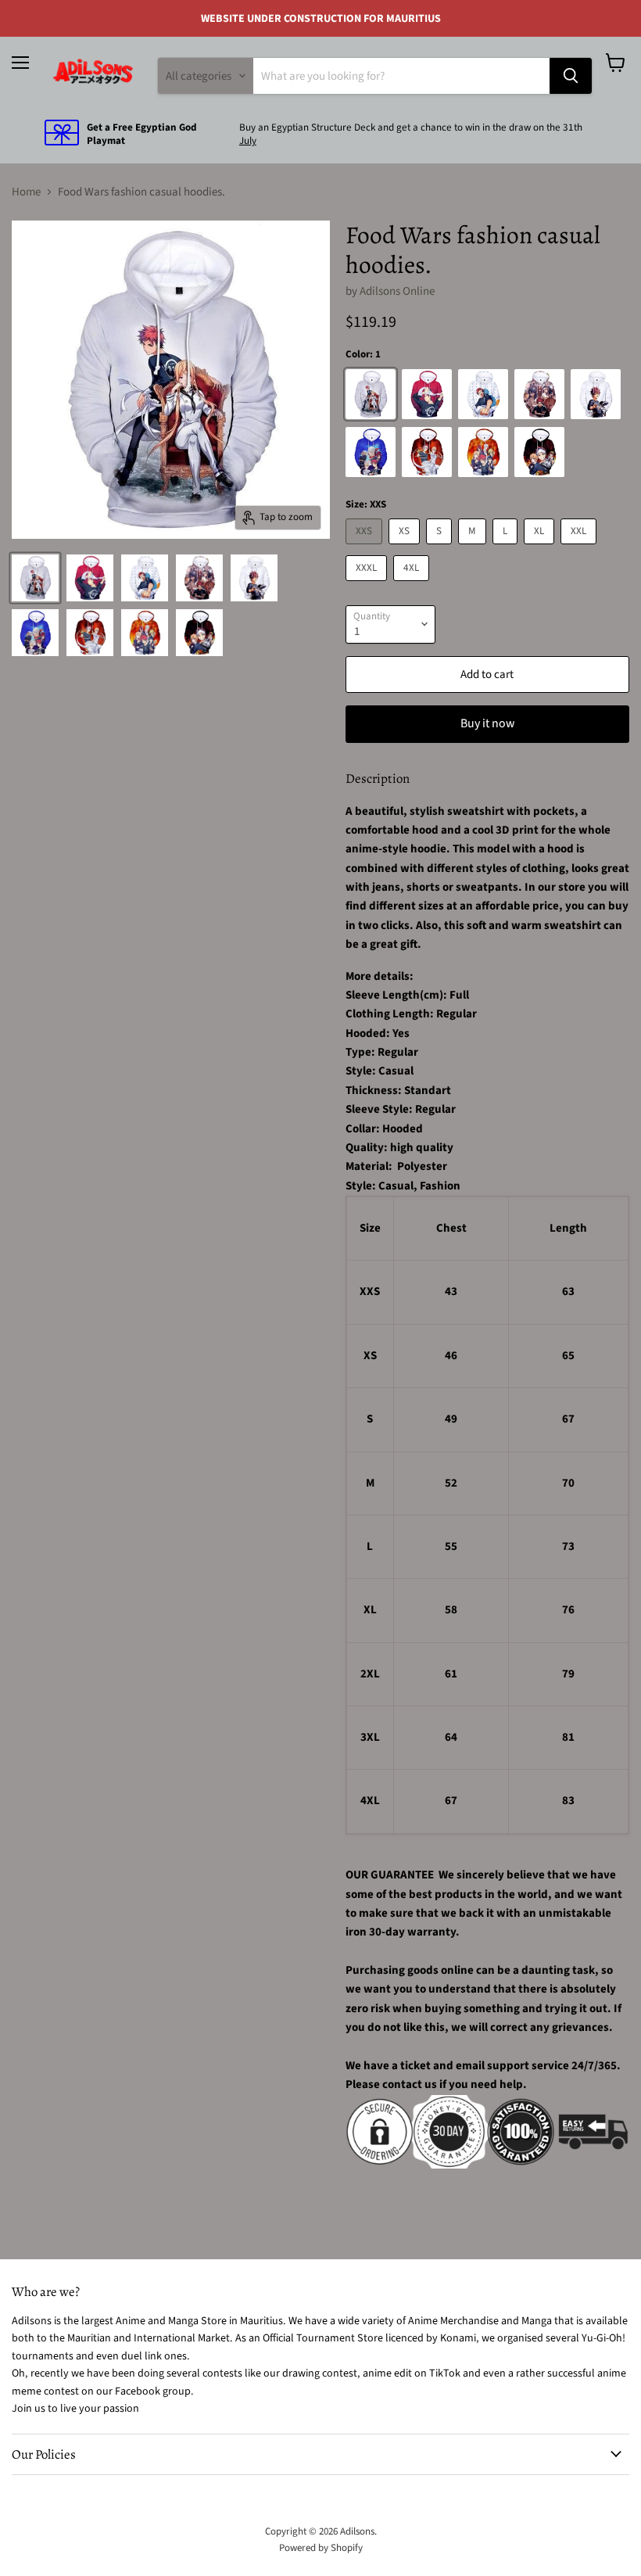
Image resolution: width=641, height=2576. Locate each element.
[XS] (406, 549)
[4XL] (413, 585)
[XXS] (366, 549)
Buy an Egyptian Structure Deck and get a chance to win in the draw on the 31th (411, 127)
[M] (474, 549)
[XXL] (580, 549)
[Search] (571, 76)
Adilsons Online (397, 291)
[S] (441, 549)
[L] (507, 549)
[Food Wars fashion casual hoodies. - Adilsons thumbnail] (35, 578)
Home (26, 192)
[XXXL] (368, 585)
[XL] (541, 549)
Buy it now (487, 723)
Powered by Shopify (321, 2548)
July (248, 141)
